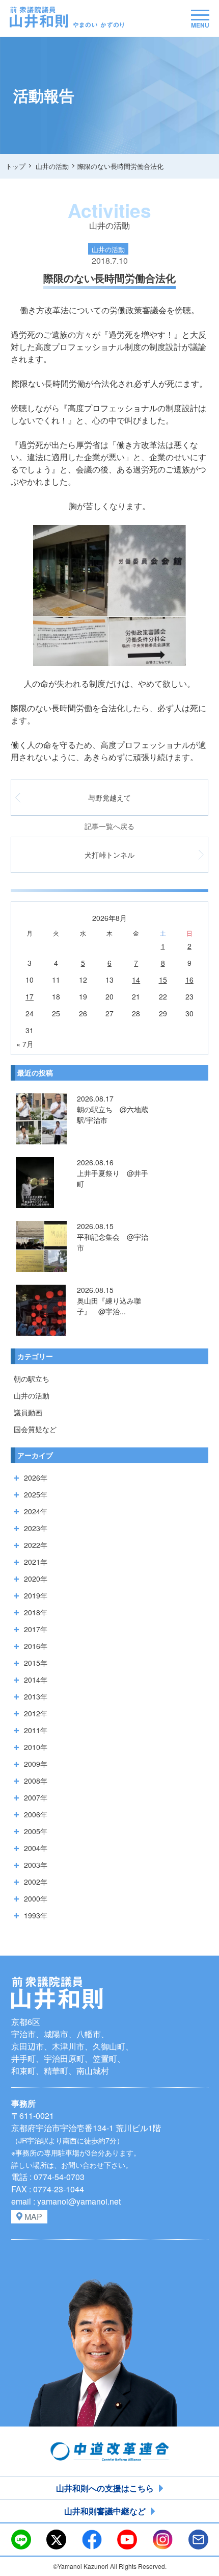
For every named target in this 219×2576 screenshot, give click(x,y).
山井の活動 (32, 1395)
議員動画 (28, 1412)
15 (163, 980)
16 (189, 980)
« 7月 (25, 1044)
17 (30, 996)
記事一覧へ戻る (109, 826)
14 (136, 980)
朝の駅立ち (32, 1379)
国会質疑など (35, 1429)
